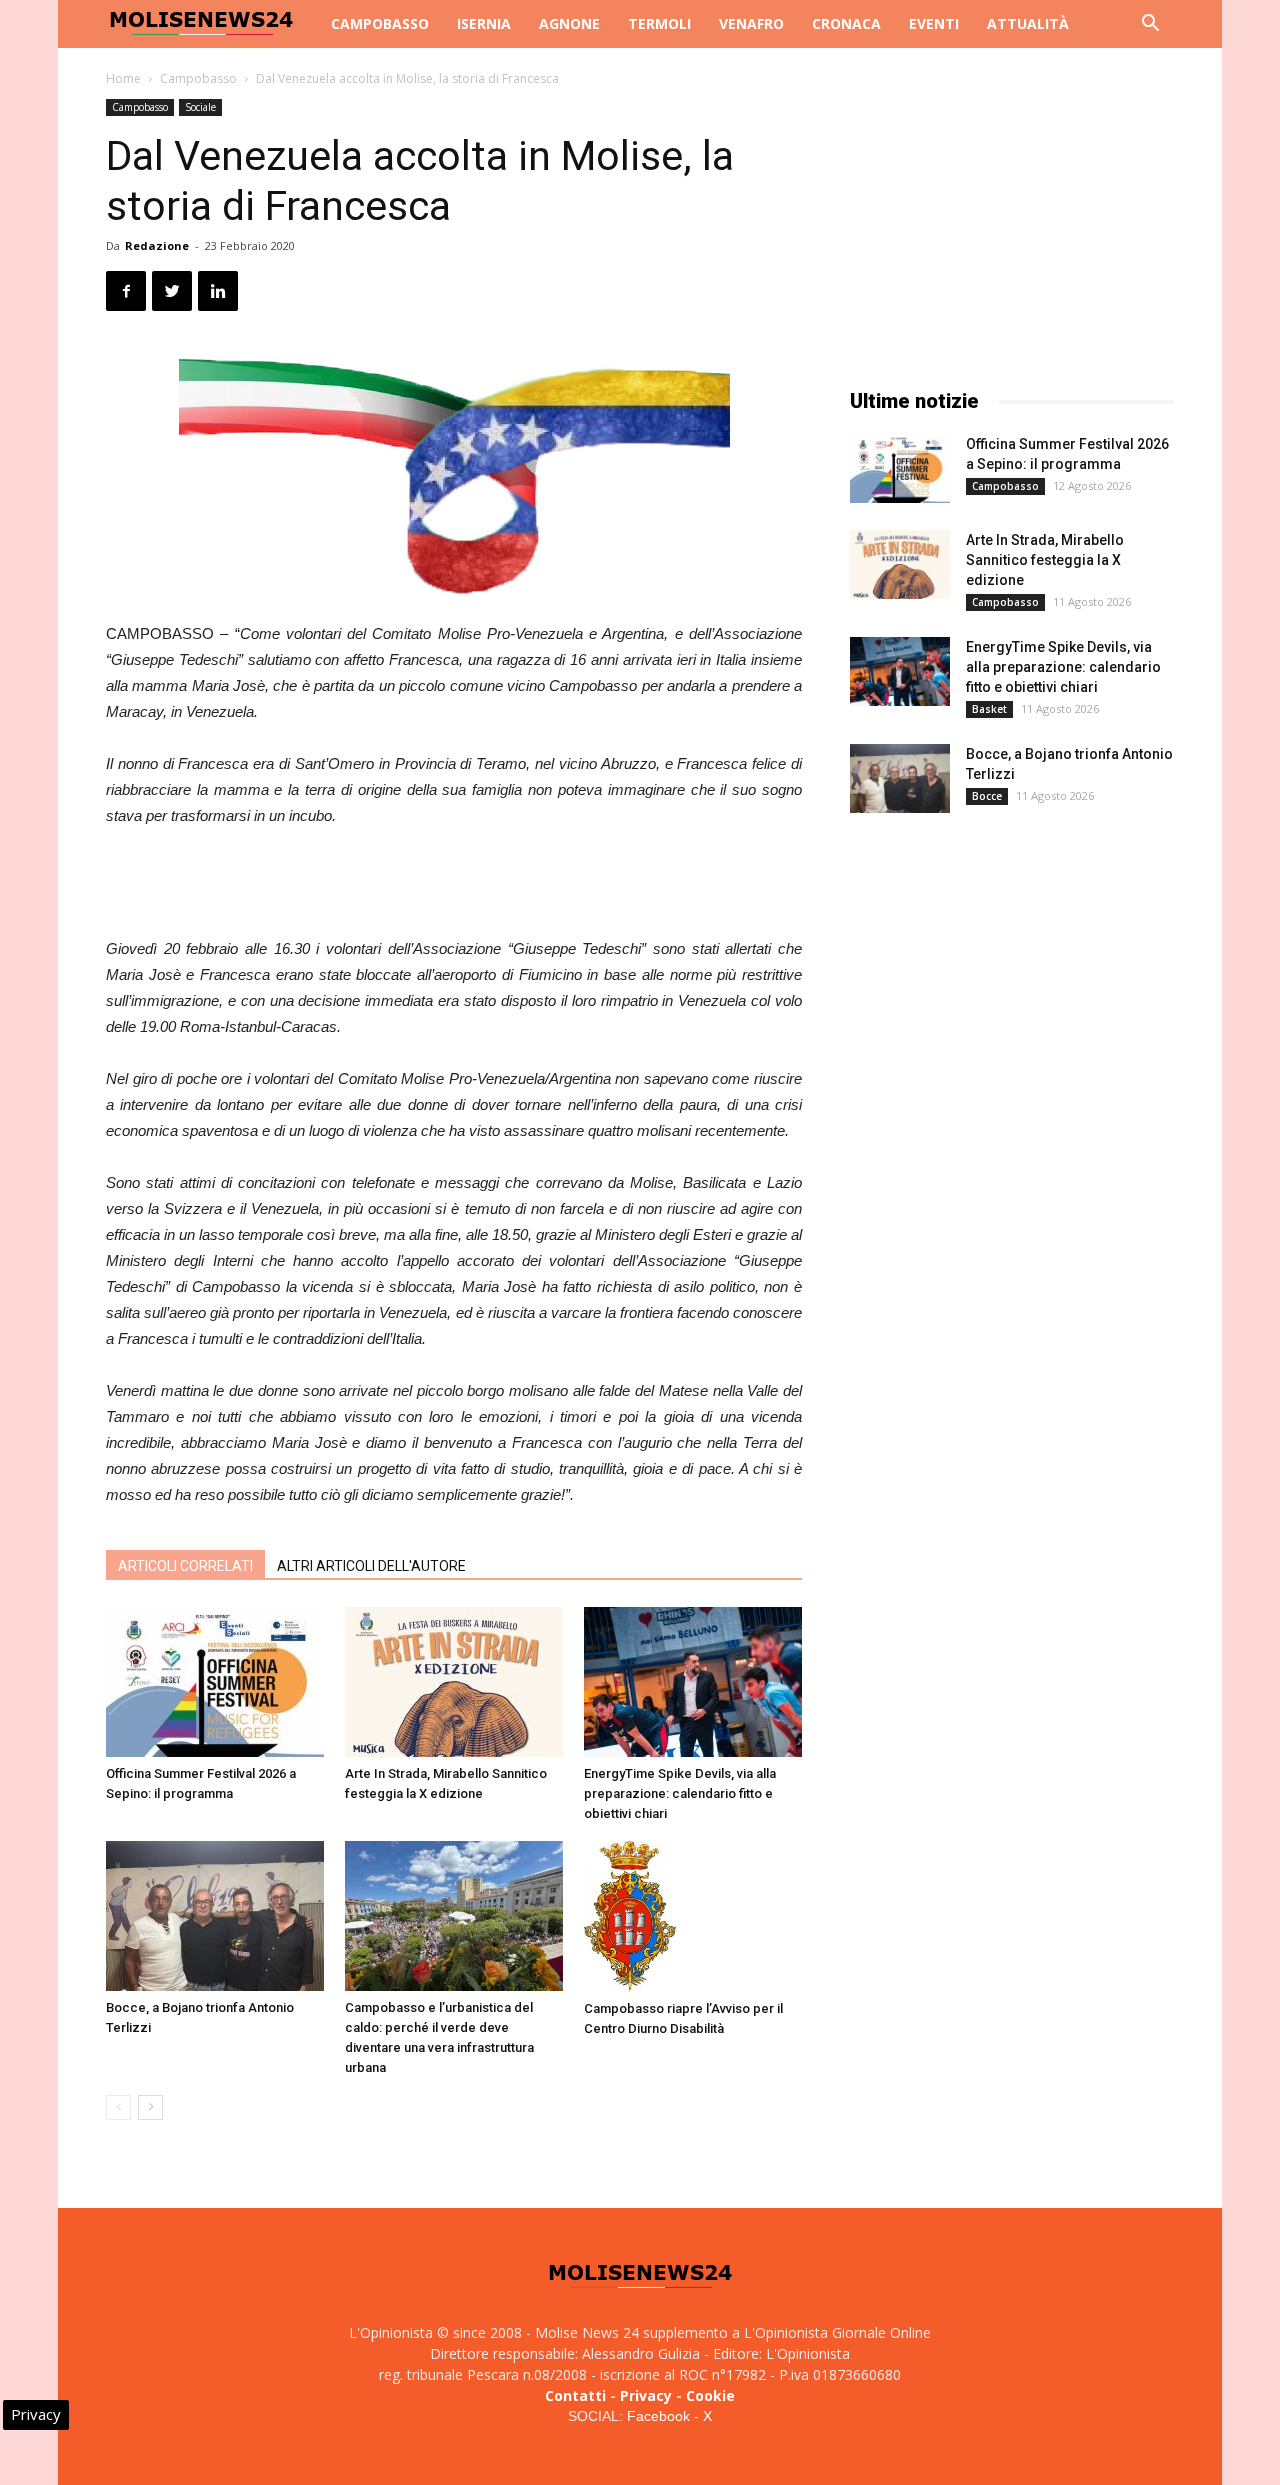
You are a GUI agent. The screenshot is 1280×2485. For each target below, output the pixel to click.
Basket (989, 709)
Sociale (200, 107)
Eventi (934, 23)
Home (123, 78)
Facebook (658, 2416)
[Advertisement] (454, 885)
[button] (1150, 25)
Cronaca (846, 23)
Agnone (569, 23)
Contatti (575, 2395)
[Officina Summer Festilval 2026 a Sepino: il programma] (215, 1682)
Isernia (484, 23)
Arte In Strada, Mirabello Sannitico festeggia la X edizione (1045, 560)
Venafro (751, 23)
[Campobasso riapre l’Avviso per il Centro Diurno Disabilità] (693, 1916)
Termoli (659, 23)
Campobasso (380, 23)
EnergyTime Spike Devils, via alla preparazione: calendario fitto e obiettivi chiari (680, 1793)
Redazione (157, 245)
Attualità (1028, 23)
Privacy (646, 2395)
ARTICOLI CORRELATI (185, 1566)
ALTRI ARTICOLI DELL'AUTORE (371, 1566)
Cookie (710, 2395)
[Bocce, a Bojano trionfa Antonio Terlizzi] (215, 1916)
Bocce (987, 796)
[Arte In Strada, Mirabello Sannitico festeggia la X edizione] (454, 1682)
